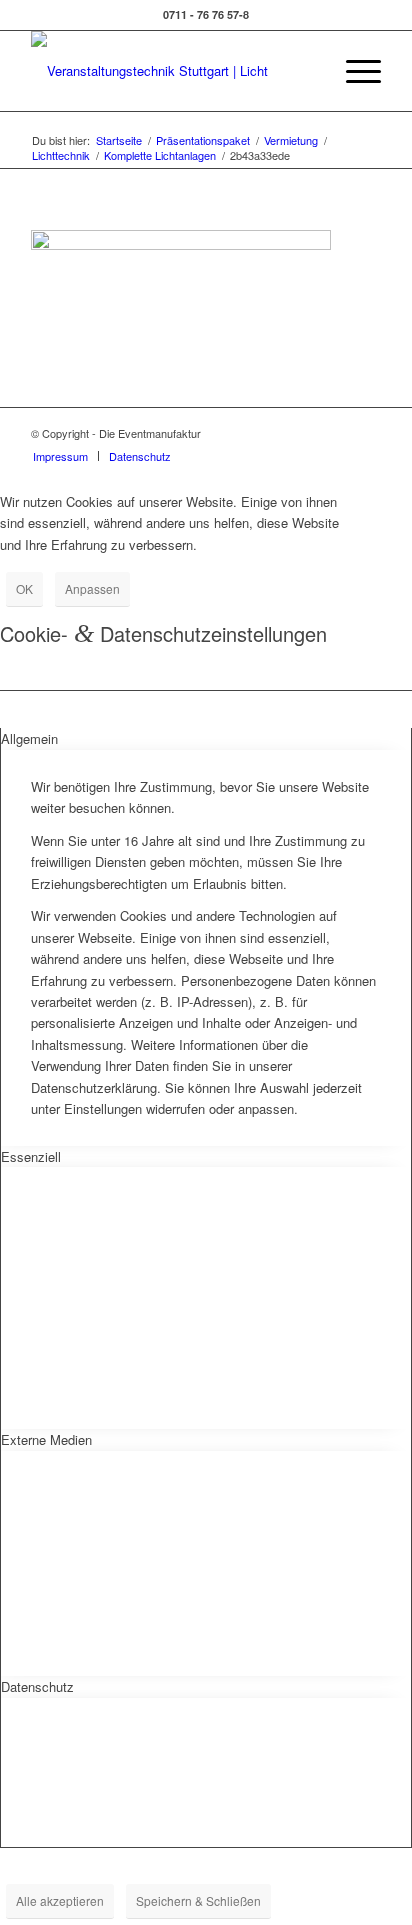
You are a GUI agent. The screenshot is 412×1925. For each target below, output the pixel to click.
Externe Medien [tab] (46, 1439)
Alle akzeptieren (60, 1900)
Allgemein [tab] (29, 738)
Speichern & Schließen (198, 1900)
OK (24, 588)
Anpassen (92, 588)
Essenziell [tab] (31, 1156)
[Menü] (353, 71)
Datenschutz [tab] (37, 1686)
